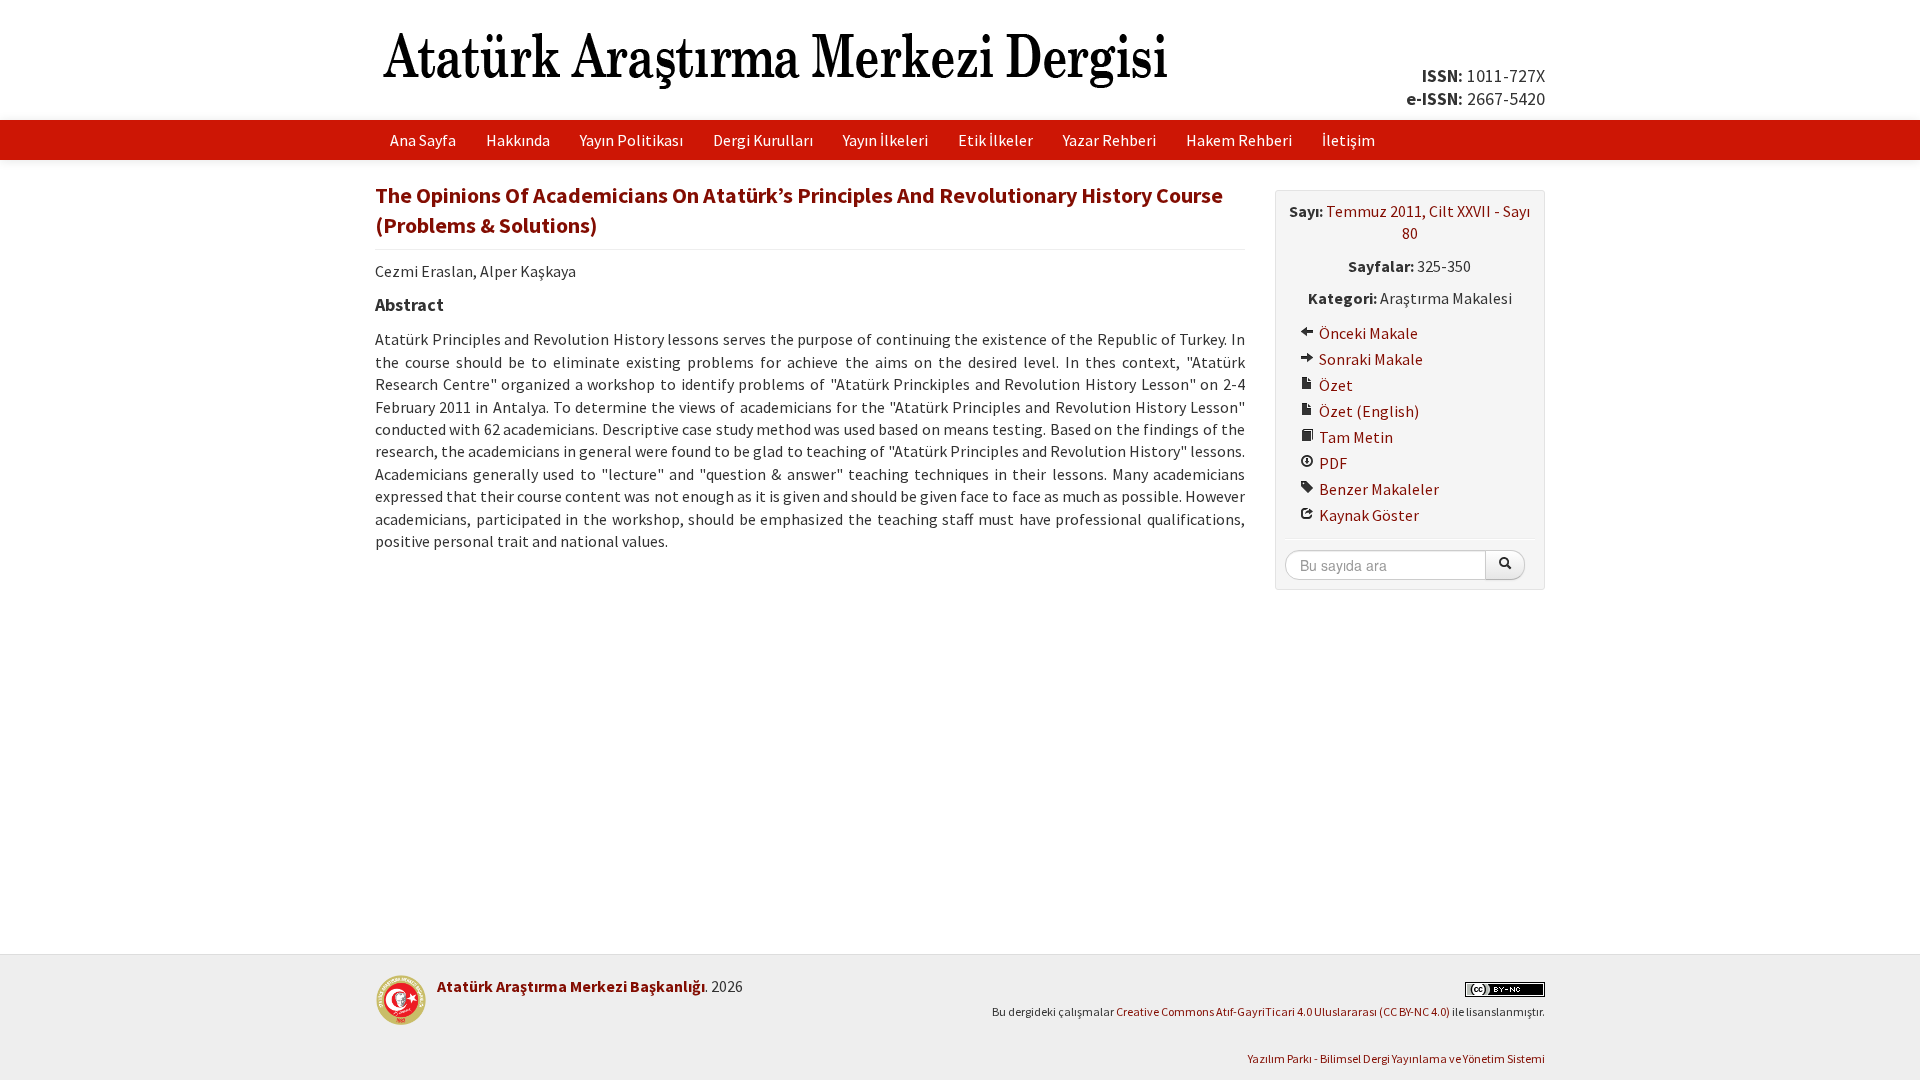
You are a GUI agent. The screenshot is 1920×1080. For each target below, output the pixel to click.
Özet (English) (1367, 411)
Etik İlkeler (995, 140)
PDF (1331, 463)
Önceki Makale (1367, 333)
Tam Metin (1354, 437)
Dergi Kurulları (763, 140)
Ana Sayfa (423, 140)
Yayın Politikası (631, 140)
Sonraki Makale (1369, 359)
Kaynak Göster (1367, 515)
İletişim (1348, 140)
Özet (1334, 385)
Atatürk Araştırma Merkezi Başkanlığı (571, 986)
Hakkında (518, 140)
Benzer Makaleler (1377, 489)
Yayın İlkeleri (885, 140)
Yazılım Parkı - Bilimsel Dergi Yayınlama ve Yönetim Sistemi (1396, 1058)
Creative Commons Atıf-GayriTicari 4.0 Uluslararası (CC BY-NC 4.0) (1283, 1011)
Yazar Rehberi (1109, 140)
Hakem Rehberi (1239, 140)
